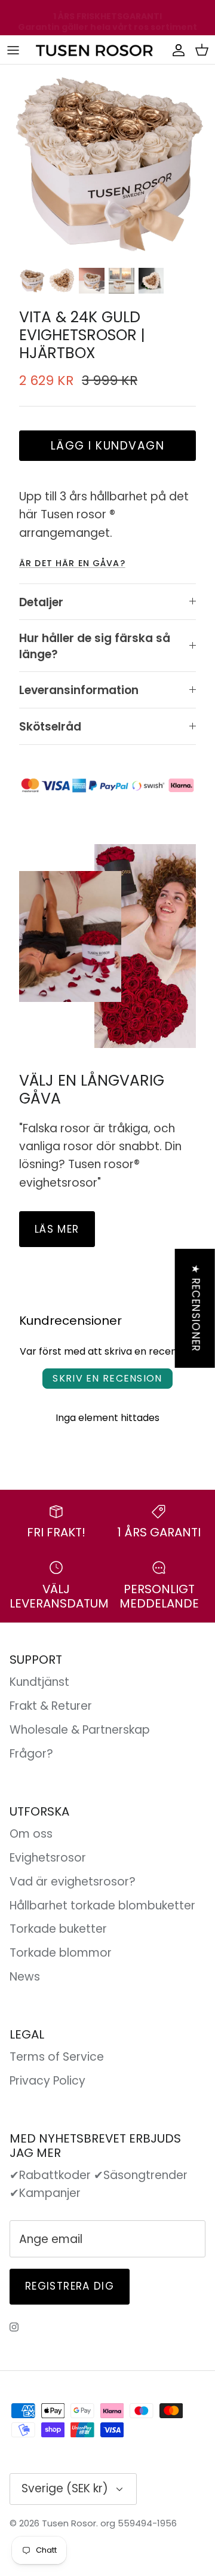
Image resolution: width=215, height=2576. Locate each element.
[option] (107, 163)
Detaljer (41, 602)
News (25, 1977)
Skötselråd (50, 727)
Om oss (31, 1834)
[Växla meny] (13, 50)
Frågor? (31, 1754)
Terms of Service (57, 2057)
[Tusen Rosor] (95, 50)
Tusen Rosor (69, 2523)
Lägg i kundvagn (108, 446)
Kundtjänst (39, 1682)
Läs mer (57, 1229)
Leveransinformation (79, 690)
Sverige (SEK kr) (65, 2488)
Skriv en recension (107, 1378)
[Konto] (176, 50)
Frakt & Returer (51, 1706)
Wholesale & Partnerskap (80, 1730)
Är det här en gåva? (72, 563)
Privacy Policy (47, 2081)
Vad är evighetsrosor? (73, 1882)
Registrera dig (70, 2286)
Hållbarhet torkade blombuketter (102, 1906)
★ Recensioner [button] (196, 1308)
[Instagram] (14, 2327)
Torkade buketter (58, 1929)
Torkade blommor (61, 1953)
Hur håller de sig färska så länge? (95, 646)
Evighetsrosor (48, 1858)
